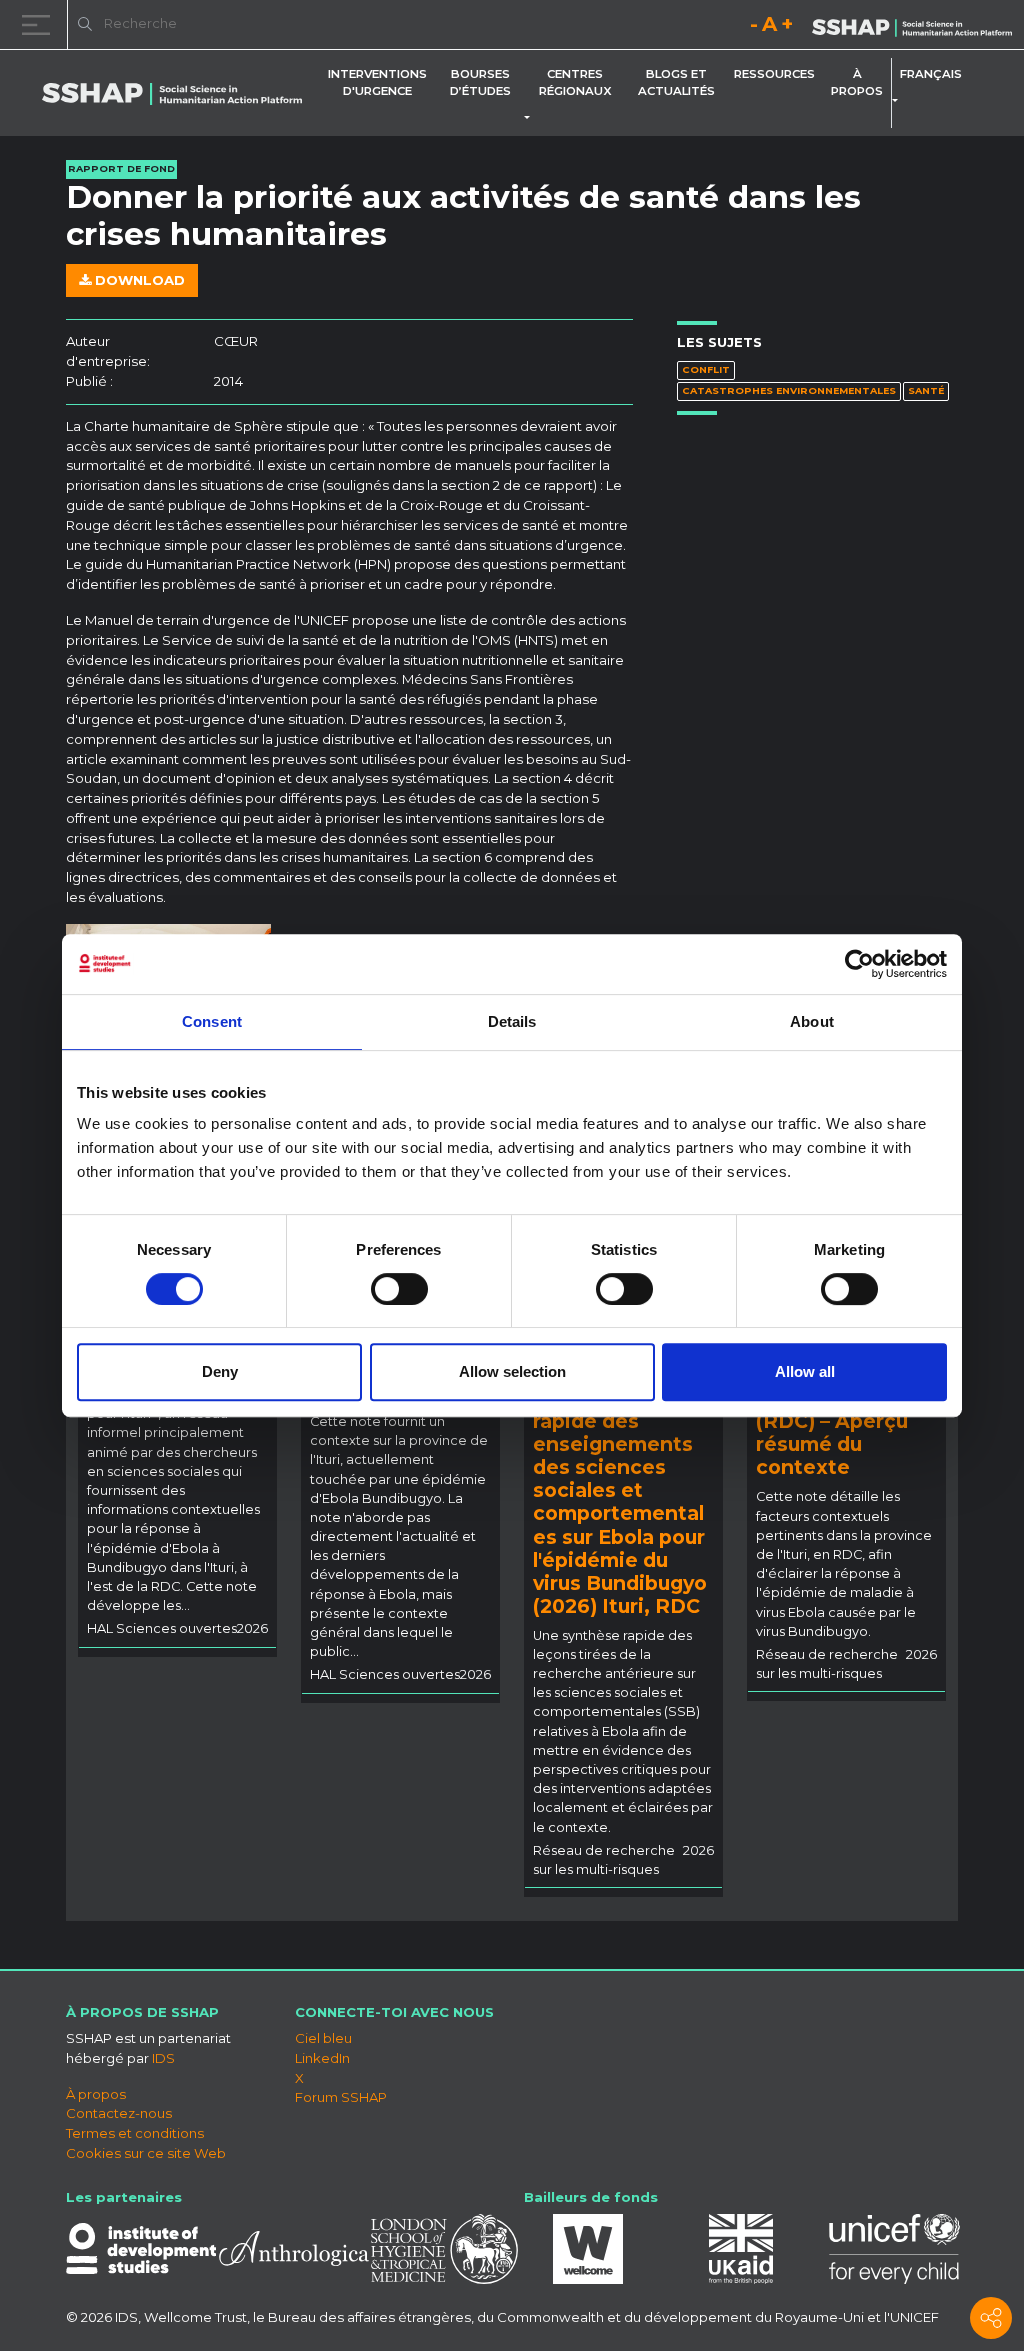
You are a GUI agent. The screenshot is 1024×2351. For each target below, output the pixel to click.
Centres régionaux (575, 82)
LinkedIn (322, 2058)
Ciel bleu (323, 2038)
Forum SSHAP (341, 2097)
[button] (531, 118)
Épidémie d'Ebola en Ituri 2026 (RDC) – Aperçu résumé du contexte (843, 1421)
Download (138, 280)
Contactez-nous (119, 2113)
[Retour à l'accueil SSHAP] (912, 26)
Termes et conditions (135, 2133)
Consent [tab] (212, 1021)
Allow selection (512, 1371)
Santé (926, 390)
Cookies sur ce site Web (146, 2153)
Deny (220, 1371)
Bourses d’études (480, 82)
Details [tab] (512, 1021)
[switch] (399, 1289)
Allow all (805, 1371)
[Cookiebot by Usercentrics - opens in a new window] (859, 964)
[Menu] (40, 24)
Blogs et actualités (676, 82)
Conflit (706, 369)
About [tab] (812, 1021)
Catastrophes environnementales (789, 390)
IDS (163, 2058)
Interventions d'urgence (377, 82)
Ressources (774, 74)
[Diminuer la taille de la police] (754, 27)
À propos (857, 82)
